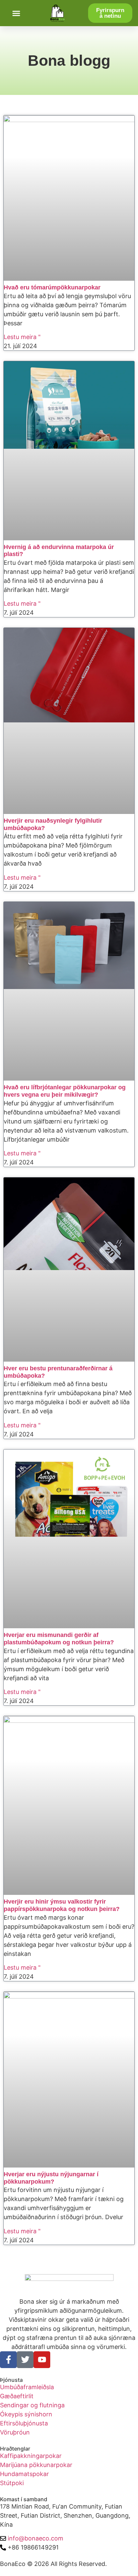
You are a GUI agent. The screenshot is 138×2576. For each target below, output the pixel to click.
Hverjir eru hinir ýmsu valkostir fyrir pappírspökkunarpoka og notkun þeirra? (62, 1905)
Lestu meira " (22, 337)
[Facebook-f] (8, 2360)
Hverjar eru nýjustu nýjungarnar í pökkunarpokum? (51, 2178)
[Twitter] (25, 2360)
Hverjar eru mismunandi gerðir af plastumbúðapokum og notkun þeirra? (59, 1639)
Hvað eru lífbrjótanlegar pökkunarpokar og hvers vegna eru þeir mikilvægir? (65, 1091)
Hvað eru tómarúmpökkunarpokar (52, 287)
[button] (16, 13)
